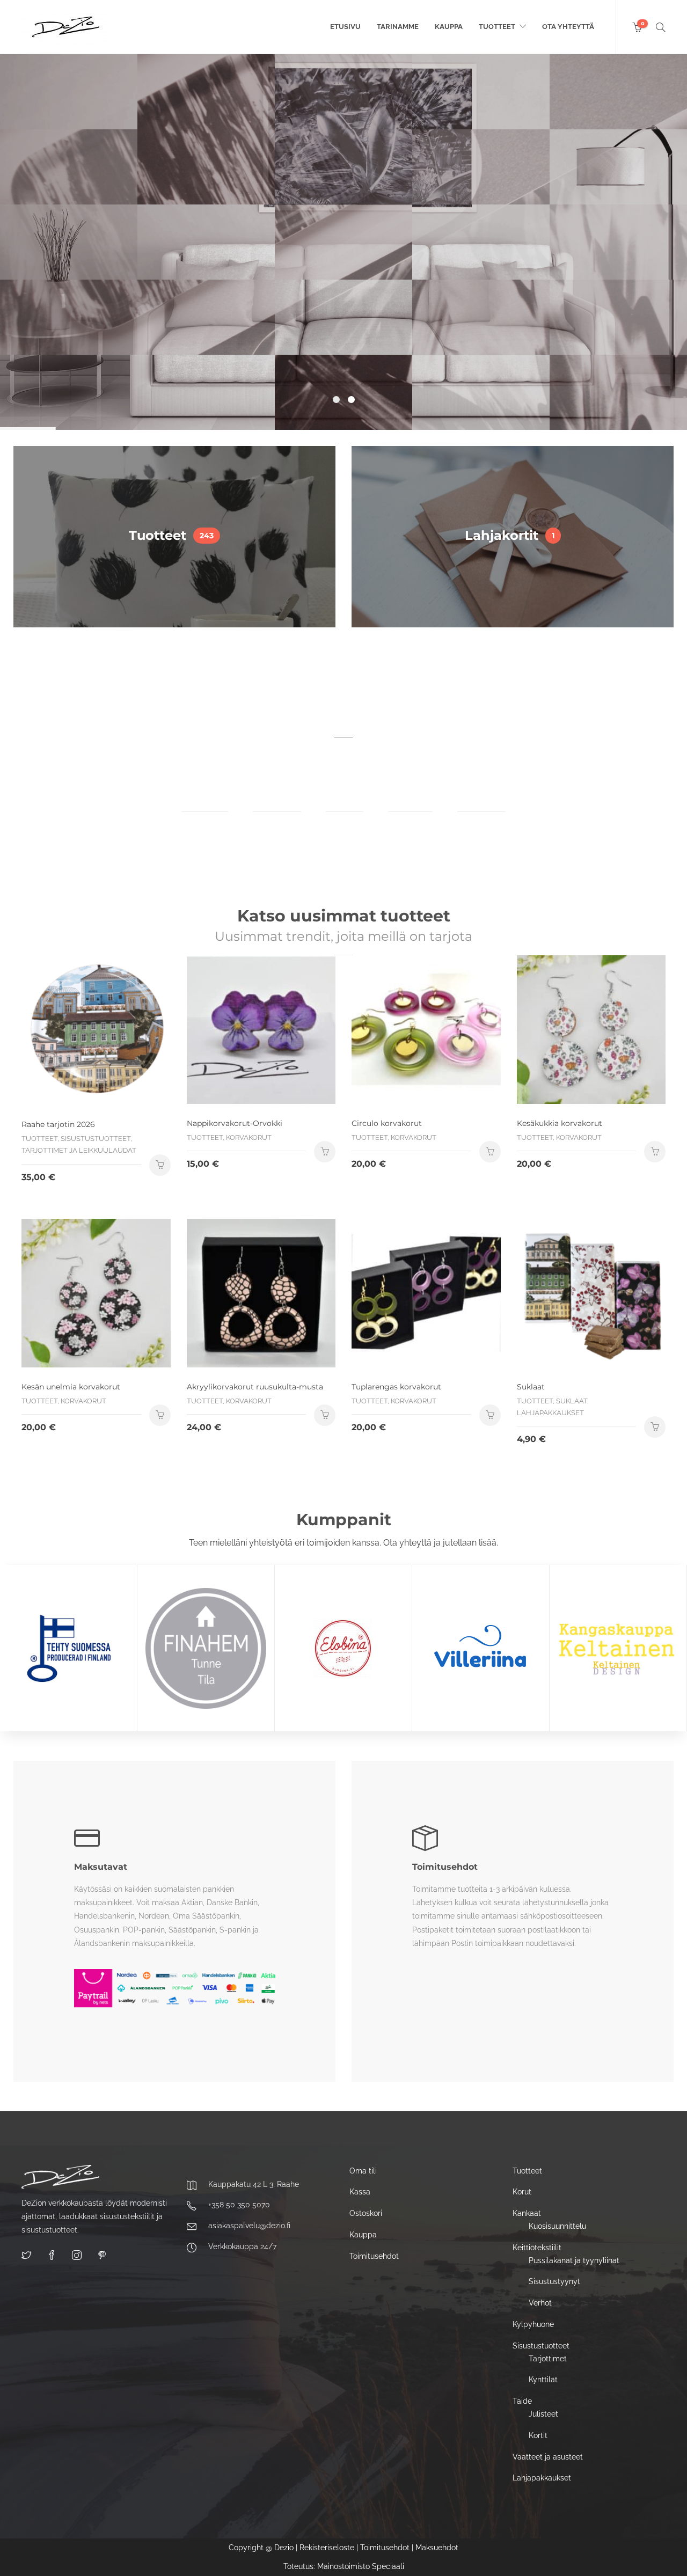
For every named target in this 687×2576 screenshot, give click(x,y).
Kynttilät (543, 2380)
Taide (522, 2401)
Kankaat (527, 2213)
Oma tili (363, 2171)
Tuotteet (497, 27)
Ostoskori (366, 2213)
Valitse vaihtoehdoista (490, 1152)
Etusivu (345, 27)
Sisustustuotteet (541, 2346)
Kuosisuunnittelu (557, 2226)
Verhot (540, 2303)
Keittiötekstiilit (537, 2248)
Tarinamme (398, 27)
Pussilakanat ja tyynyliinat (574, 2260)
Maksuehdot (437, 2548)
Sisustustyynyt (554, 2281)
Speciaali (388, 2566)
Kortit (538, 2435)
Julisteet (543, 2414)
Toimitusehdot (374, 2256)
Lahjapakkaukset (542, 2478)
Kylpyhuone (533, 2324)
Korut (522, 2192)
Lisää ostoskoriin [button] (160, 1165)
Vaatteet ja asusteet (548, 2457)
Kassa (360, 2192)
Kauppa (449, 27)
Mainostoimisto (343, 2566)
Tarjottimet (548, 2359)
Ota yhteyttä (568, 27)
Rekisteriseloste (327, 2548)
